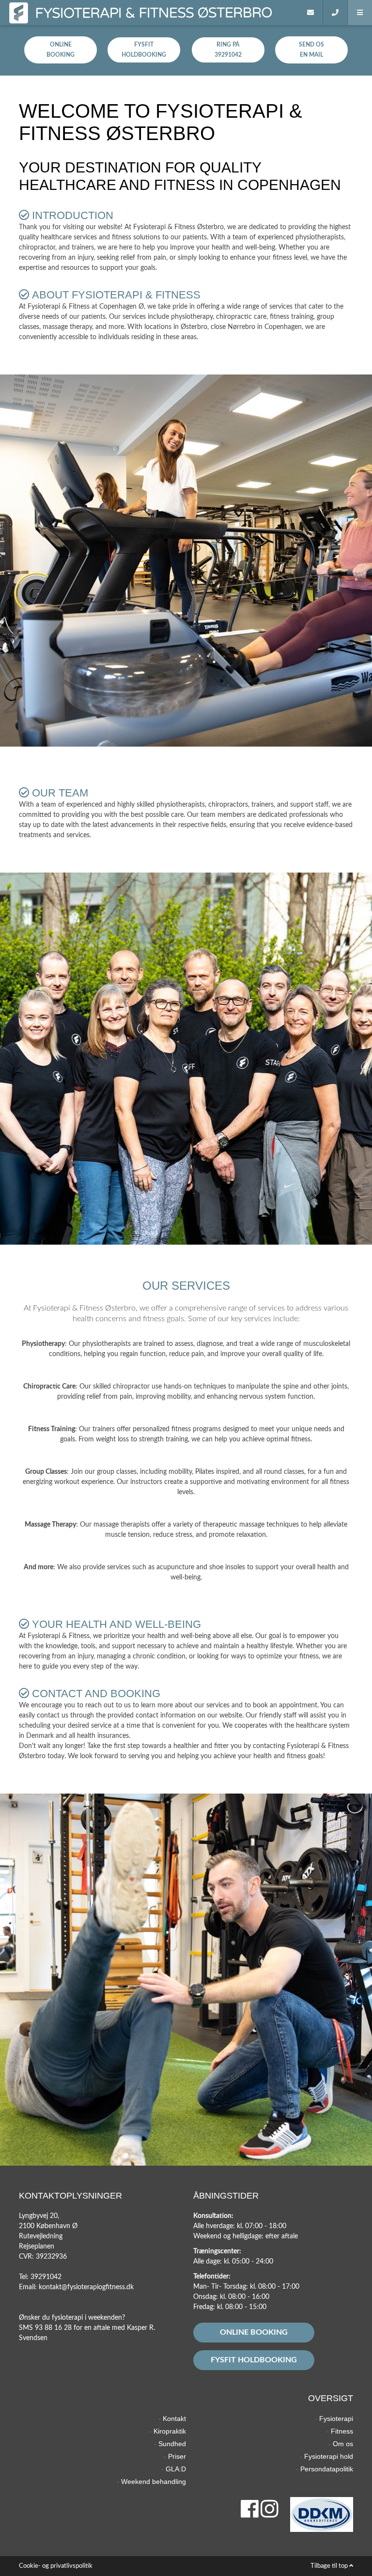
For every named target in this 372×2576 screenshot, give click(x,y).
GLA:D (176, 2469)
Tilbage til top (330, 2566)
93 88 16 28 (53, 2328)
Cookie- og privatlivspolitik (56, 2566)
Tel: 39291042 (40, 2277)
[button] (360, 13)
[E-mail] (311, 13)
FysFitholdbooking (144, 50)
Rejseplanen (37, 2247)
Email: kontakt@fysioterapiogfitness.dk (76, 2287)
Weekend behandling (154, 2482)
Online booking (254, 2332)
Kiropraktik (170, 2431)
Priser (177, 2456)
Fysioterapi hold (329, 2456)
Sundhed (172, 2444)
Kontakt (174, 2419)
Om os (343, 2444)
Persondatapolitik (327, 2469)
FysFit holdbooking (254, 2360)
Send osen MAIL (311, 50)
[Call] (335, 13)
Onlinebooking (61, 50)
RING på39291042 (228, 50)
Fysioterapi (336, 2419)
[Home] (286, 13)
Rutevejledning (41, 2236)
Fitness (342, 2431)
